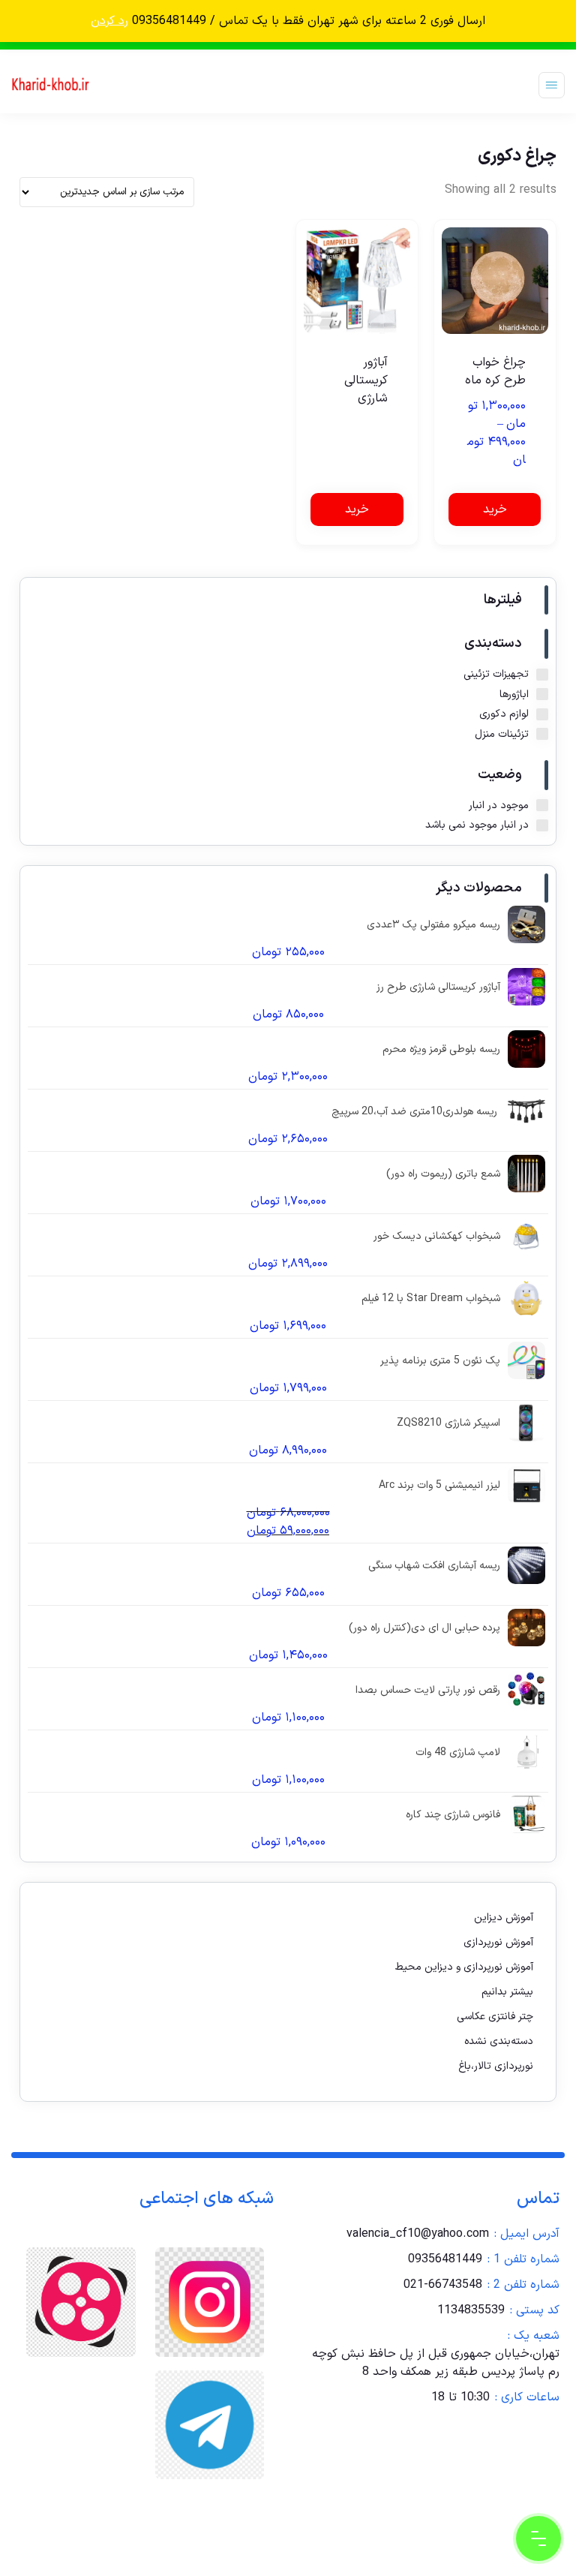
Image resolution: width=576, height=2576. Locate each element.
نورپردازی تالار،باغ (496, 2066)
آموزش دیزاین (504, 1918)
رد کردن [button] (109, 21)
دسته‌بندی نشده (499, 2041)
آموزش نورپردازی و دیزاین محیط (464, 1967)
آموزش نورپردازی (498, 1942)
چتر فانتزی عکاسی (495, 2017)
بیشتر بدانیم (507, 1992)
